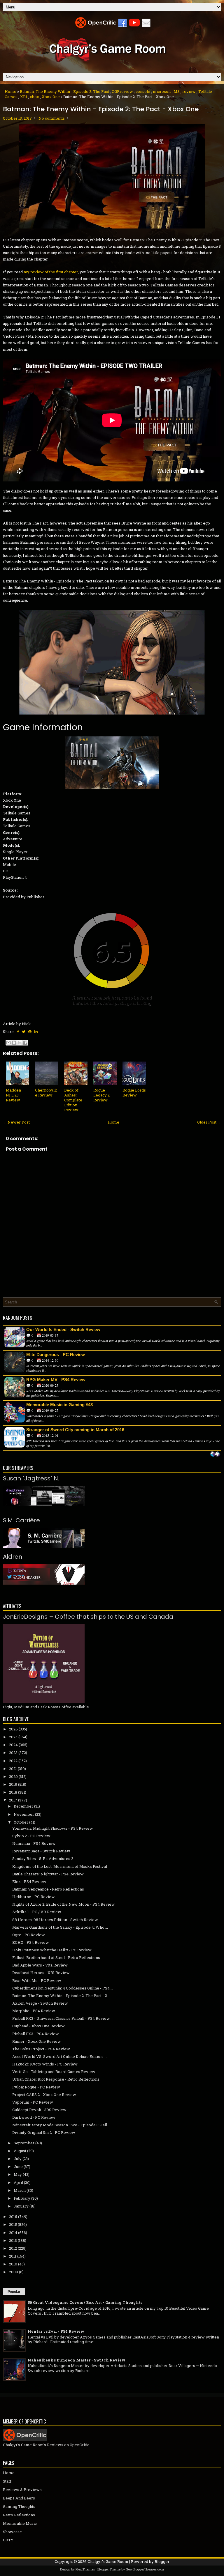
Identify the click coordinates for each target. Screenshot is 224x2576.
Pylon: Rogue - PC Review (36, 2087)
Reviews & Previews (22, 2490)
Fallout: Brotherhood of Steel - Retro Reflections (56, 1957)
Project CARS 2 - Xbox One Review (44, 2095)
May (18, 2174)
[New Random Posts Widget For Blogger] (215, 1454)
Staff (7, 2481)
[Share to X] (20, 1043)
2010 (13, 2264)
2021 (13, 1769)
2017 (13, 1800)
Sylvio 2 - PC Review (31, 1836)
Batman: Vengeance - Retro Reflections (48, 1889)
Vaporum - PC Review (33, 2102)
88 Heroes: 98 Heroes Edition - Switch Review (55, 1920)
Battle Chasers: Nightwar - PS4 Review (48, 1874)
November (24, 1814)
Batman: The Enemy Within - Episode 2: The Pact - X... (61, 1996)
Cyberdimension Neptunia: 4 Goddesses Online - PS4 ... (63, 1988)
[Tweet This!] (24, 1032)
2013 (13, 2240)
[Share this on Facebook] (18, 1032)
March (20, 2190)
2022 (13, 1761)
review (189, 91)
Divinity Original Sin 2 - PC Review (44, 2132)
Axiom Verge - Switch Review (40, 2003)
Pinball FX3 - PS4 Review (36, 2034)
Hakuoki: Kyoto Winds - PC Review (45, 2064)
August (20, 2151)
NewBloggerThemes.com (145, 2569)
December (23, 1806)
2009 (14, 2272)
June (18, 2166)
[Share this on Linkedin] (36, 1032)
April (18, 2182)
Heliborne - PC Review (34, 1897)
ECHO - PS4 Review (31, 1942)
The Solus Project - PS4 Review (41, 2049)
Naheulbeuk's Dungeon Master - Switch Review (77, 2360)
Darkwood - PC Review (34, 2117)
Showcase (12, 2532)
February (22, 2198)
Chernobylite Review (46, 1093)
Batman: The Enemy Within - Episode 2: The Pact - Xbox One (101, 109)
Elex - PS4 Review (29, 1881)
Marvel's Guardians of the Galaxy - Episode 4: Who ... (60, 1927)
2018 (13, 1792)
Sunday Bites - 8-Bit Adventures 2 (43, 1859)
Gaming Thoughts (19, 2506)
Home (10, 91)
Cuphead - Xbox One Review (38, 2026)
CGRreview (122, 91)
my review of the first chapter (51, 272)
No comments (52, 118)
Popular (14, 2292)
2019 (13, 1784)
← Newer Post (16, 1122)
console (143, 91)
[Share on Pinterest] (30, 1032)
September (24, 2143)
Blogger (162, 2561)
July (18, 2159)
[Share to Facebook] (25, 1043)
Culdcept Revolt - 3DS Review (39, 2110)
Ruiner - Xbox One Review (37, 2041)
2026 (13, 1729)
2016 (13, 2217)
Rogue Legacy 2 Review (101, 1095)
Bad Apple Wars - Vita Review (40, 1965)
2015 (13, 2224)
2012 (13, 2248)
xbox (34, 97)
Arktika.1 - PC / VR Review (37, 1912)
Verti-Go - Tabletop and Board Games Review (54, 2072)
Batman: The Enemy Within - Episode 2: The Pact (64, 91)
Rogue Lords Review (134, 1093)
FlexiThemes (85, 2569)
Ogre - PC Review (29, 1935)
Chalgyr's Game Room (108, 2561)
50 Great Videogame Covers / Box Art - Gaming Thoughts (85, 2302)
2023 (13, 1753)
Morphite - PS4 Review (34, 2011)
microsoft (162, 91)
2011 (13, 2256)
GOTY (8, 2540)
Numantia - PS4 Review (34, 1843)
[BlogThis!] (14, 1043)
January (21, 2206)
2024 (13, 1745)
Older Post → (209, 1122)
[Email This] (8, 1043)
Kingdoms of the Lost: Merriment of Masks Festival (60, 1866)
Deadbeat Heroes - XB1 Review (41, 1973)
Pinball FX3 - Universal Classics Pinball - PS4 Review (61, 2018)
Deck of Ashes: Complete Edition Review (73, 1100)
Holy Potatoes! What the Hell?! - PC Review (52, 1950)
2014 (13, 2233)
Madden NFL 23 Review (13, 1095)
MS (177, 91)
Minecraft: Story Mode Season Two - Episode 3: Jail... (61, 2125)
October (21, 1822)
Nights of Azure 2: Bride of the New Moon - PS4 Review (64, 1904)
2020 (13, 1776)
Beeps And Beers (19, 2498)
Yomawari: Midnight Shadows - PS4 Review (53, 1828)
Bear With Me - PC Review (37, 1980)
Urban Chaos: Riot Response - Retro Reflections (56, 2079)
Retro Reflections (19, 2515)
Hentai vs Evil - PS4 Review (56, 2331)
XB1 (24, 97)
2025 (13, 1737)
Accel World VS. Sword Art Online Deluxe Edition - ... (60, 2056)
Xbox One (51, 97)
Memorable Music (20, 2523)
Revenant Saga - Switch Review (41, 1851)
